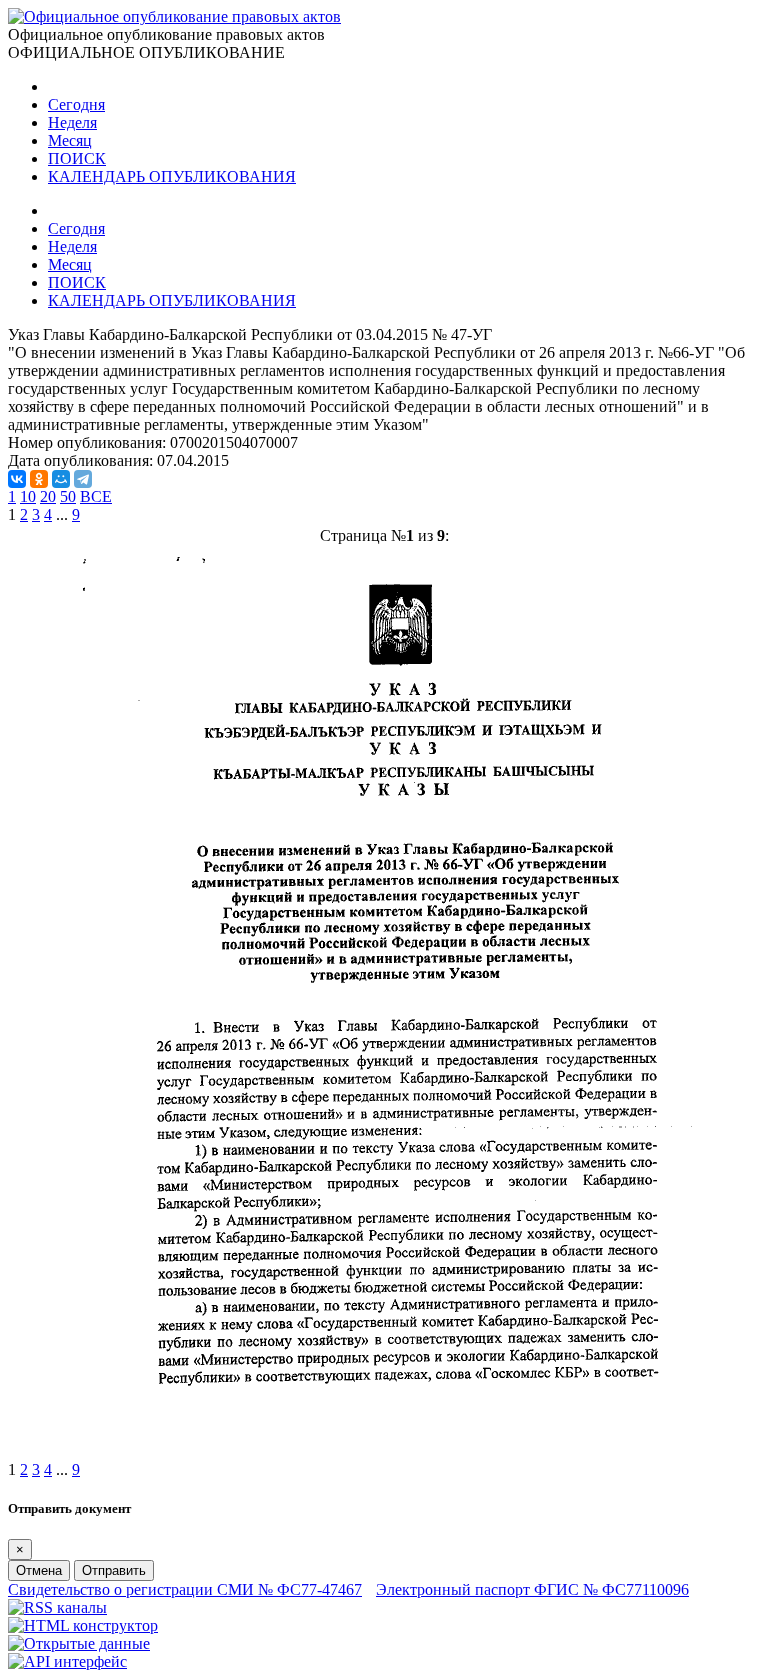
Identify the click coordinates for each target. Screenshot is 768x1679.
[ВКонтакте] (17, 479)
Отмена (39, 1570)
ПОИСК (77, 158)
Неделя (72, 122)
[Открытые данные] (79, 1643)
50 (68, 496)
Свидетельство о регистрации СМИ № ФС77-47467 (185, 1589)
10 (28, 496)
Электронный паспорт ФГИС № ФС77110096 (532, 1589)
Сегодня (76, 104)
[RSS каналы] (57, 1607)
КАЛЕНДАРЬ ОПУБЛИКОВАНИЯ (172, 176)
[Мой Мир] (61, 479)
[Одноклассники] (39, 479)
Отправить (114, 1570)
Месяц (70, 140)
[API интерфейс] (67, 1661)
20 (48, 496)
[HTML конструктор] (83, 1625)
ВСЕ (96, 496)
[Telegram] (83, 479)
